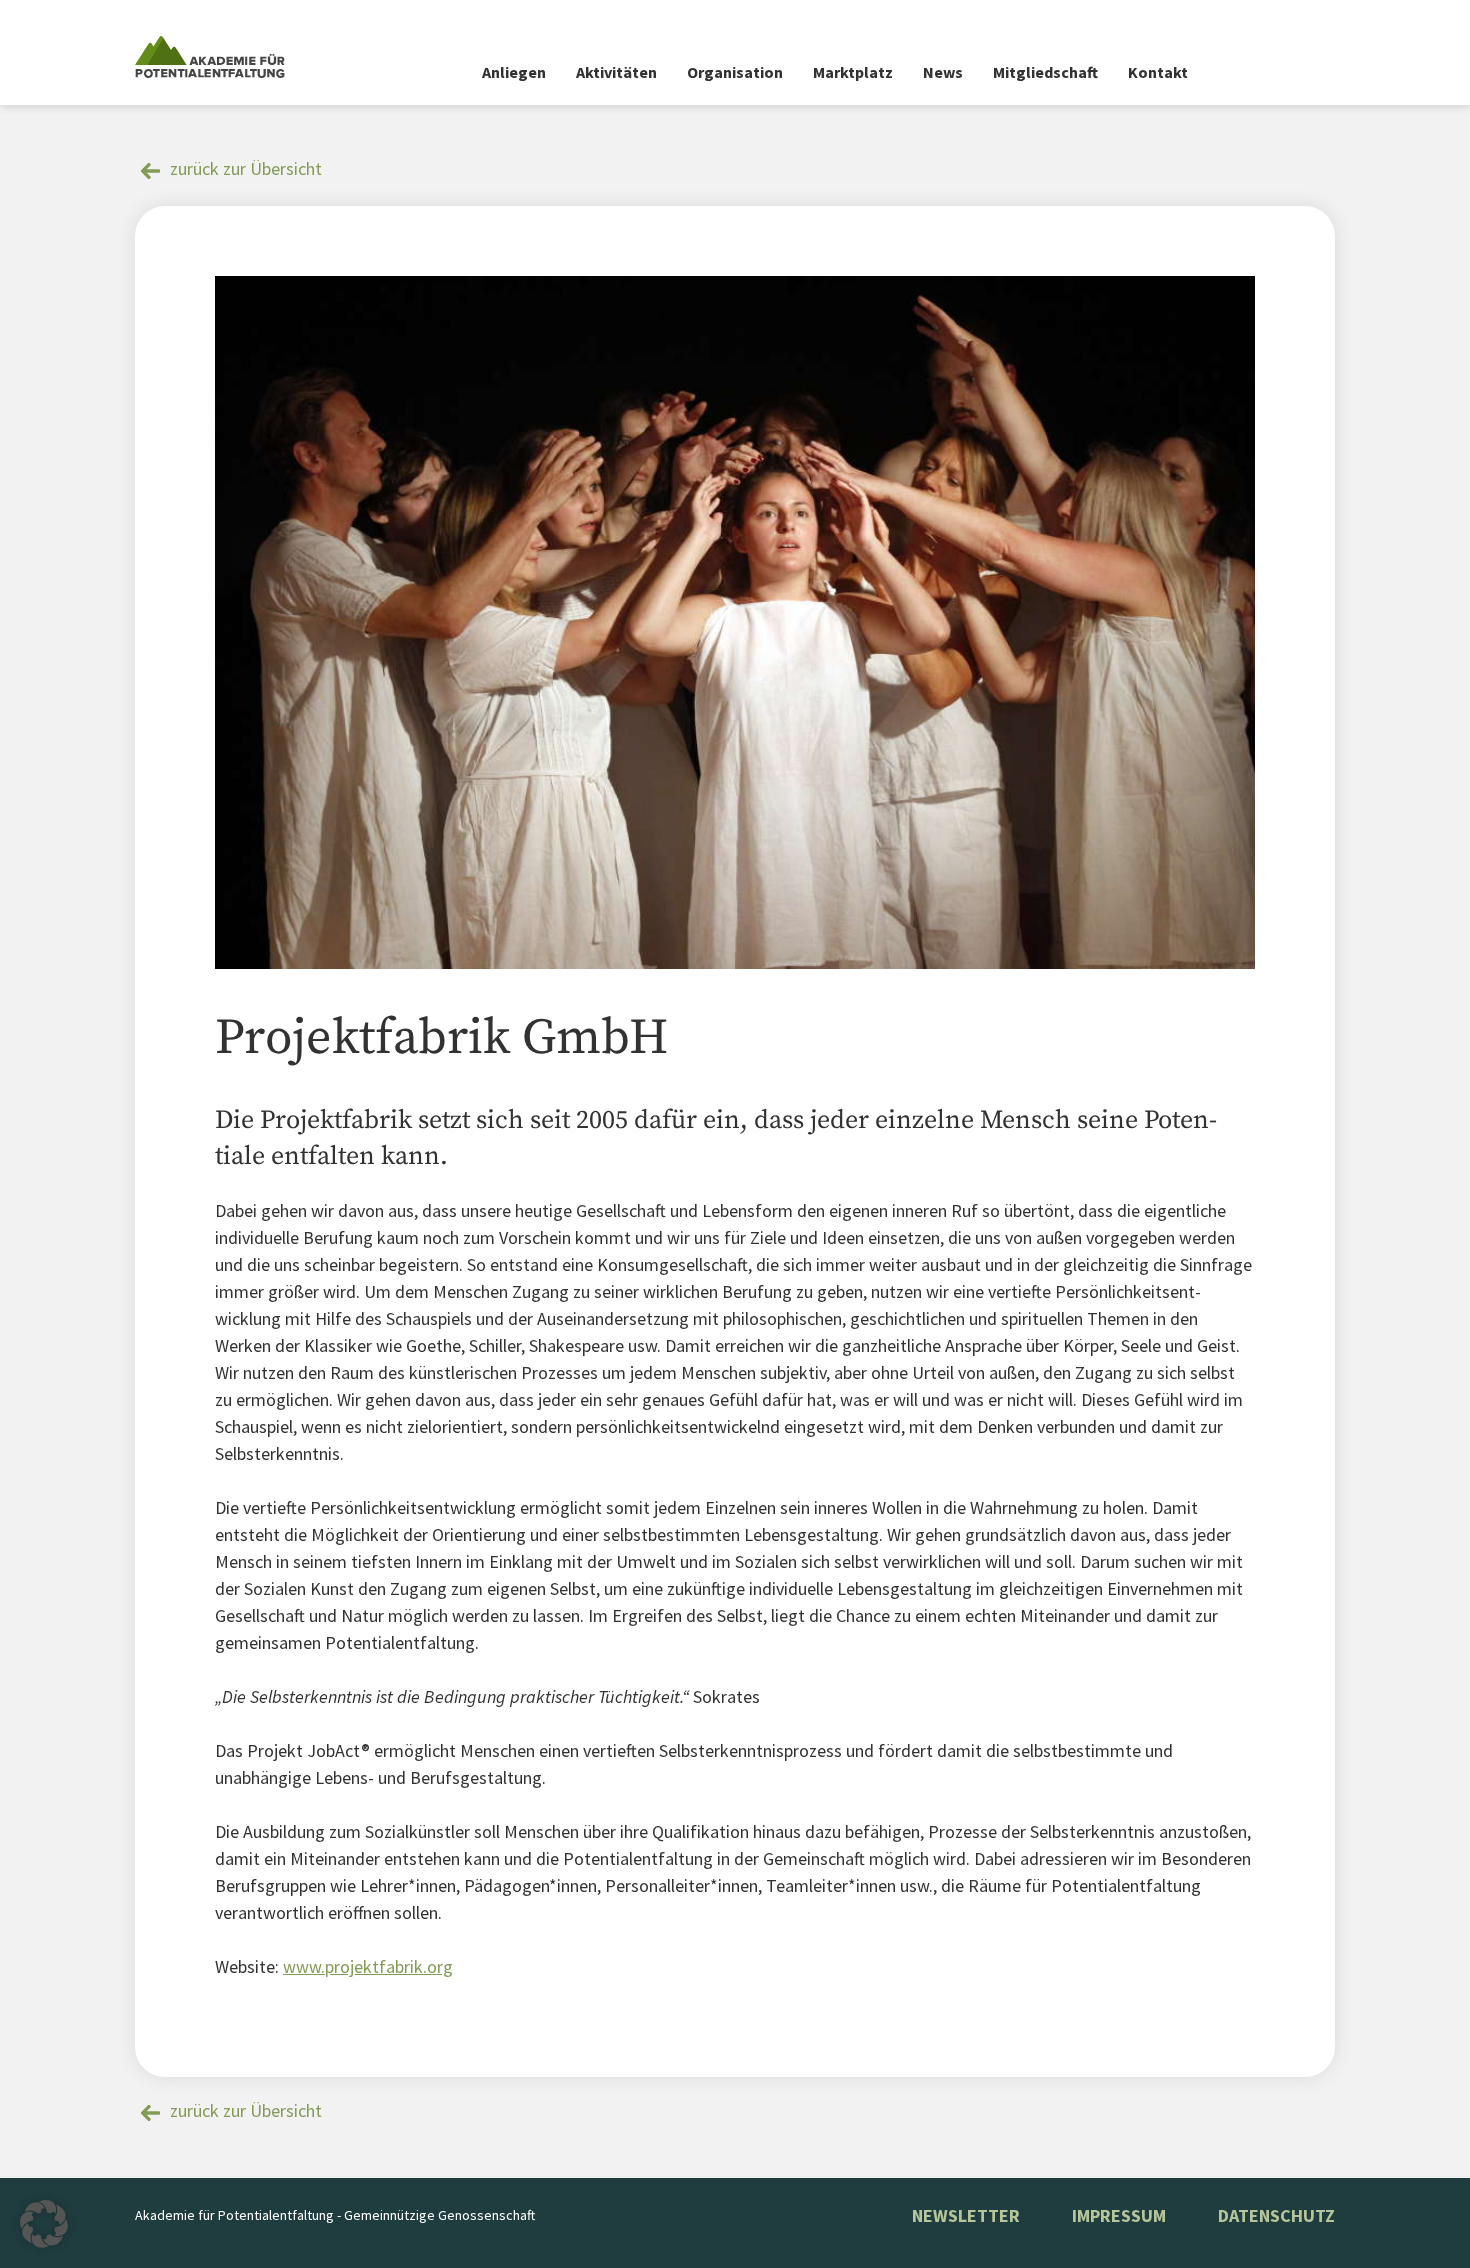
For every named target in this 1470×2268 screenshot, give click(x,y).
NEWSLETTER (966, 2215)
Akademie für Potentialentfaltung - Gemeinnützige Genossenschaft (335, 2215)
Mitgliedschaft (1045, 72)
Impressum (1119, 2215)
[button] (44, 2224)
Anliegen (514, 72)
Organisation (735, 72)
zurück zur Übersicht (246, 168)
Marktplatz (853, 72)
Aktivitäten (616, 72)
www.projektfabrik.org (368, 1966)
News (943, 72)
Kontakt (1158, 72)
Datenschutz (1276, 2215)
